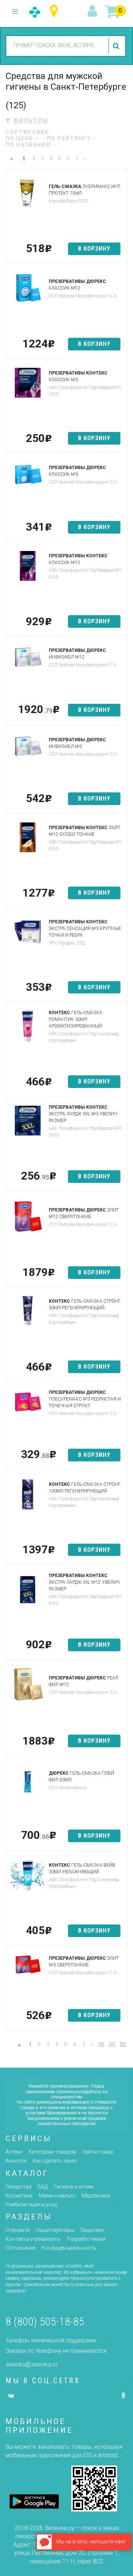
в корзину (94, 249)
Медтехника (96, 2196)
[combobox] (56, 46)
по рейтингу (70, 138)
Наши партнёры (55, 2230)
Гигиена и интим (74, 2187)
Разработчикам (86, 2239)
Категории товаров (52, 2152)
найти (117, 46)
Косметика (19, 2196)
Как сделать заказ (55, 2161)
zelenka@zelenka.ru (31, 2364)
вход (93, 11)
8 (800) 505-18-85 (45, 2321)
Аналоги (16, 2161)
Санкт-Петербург (56, 11)
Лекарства (18, 2187)
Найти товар (98, 2152)
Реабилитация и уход (31, 2204)
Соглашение (21, 2248)
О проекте (18, 2230)
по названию (30, 145)
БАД (43, 2187)
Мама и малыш (57, 2196)
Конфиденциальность (69, 2248)
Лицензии (92, 2230)
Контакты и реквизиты (33, 2239)
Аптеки (14, 2152)
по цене (20, 138)
